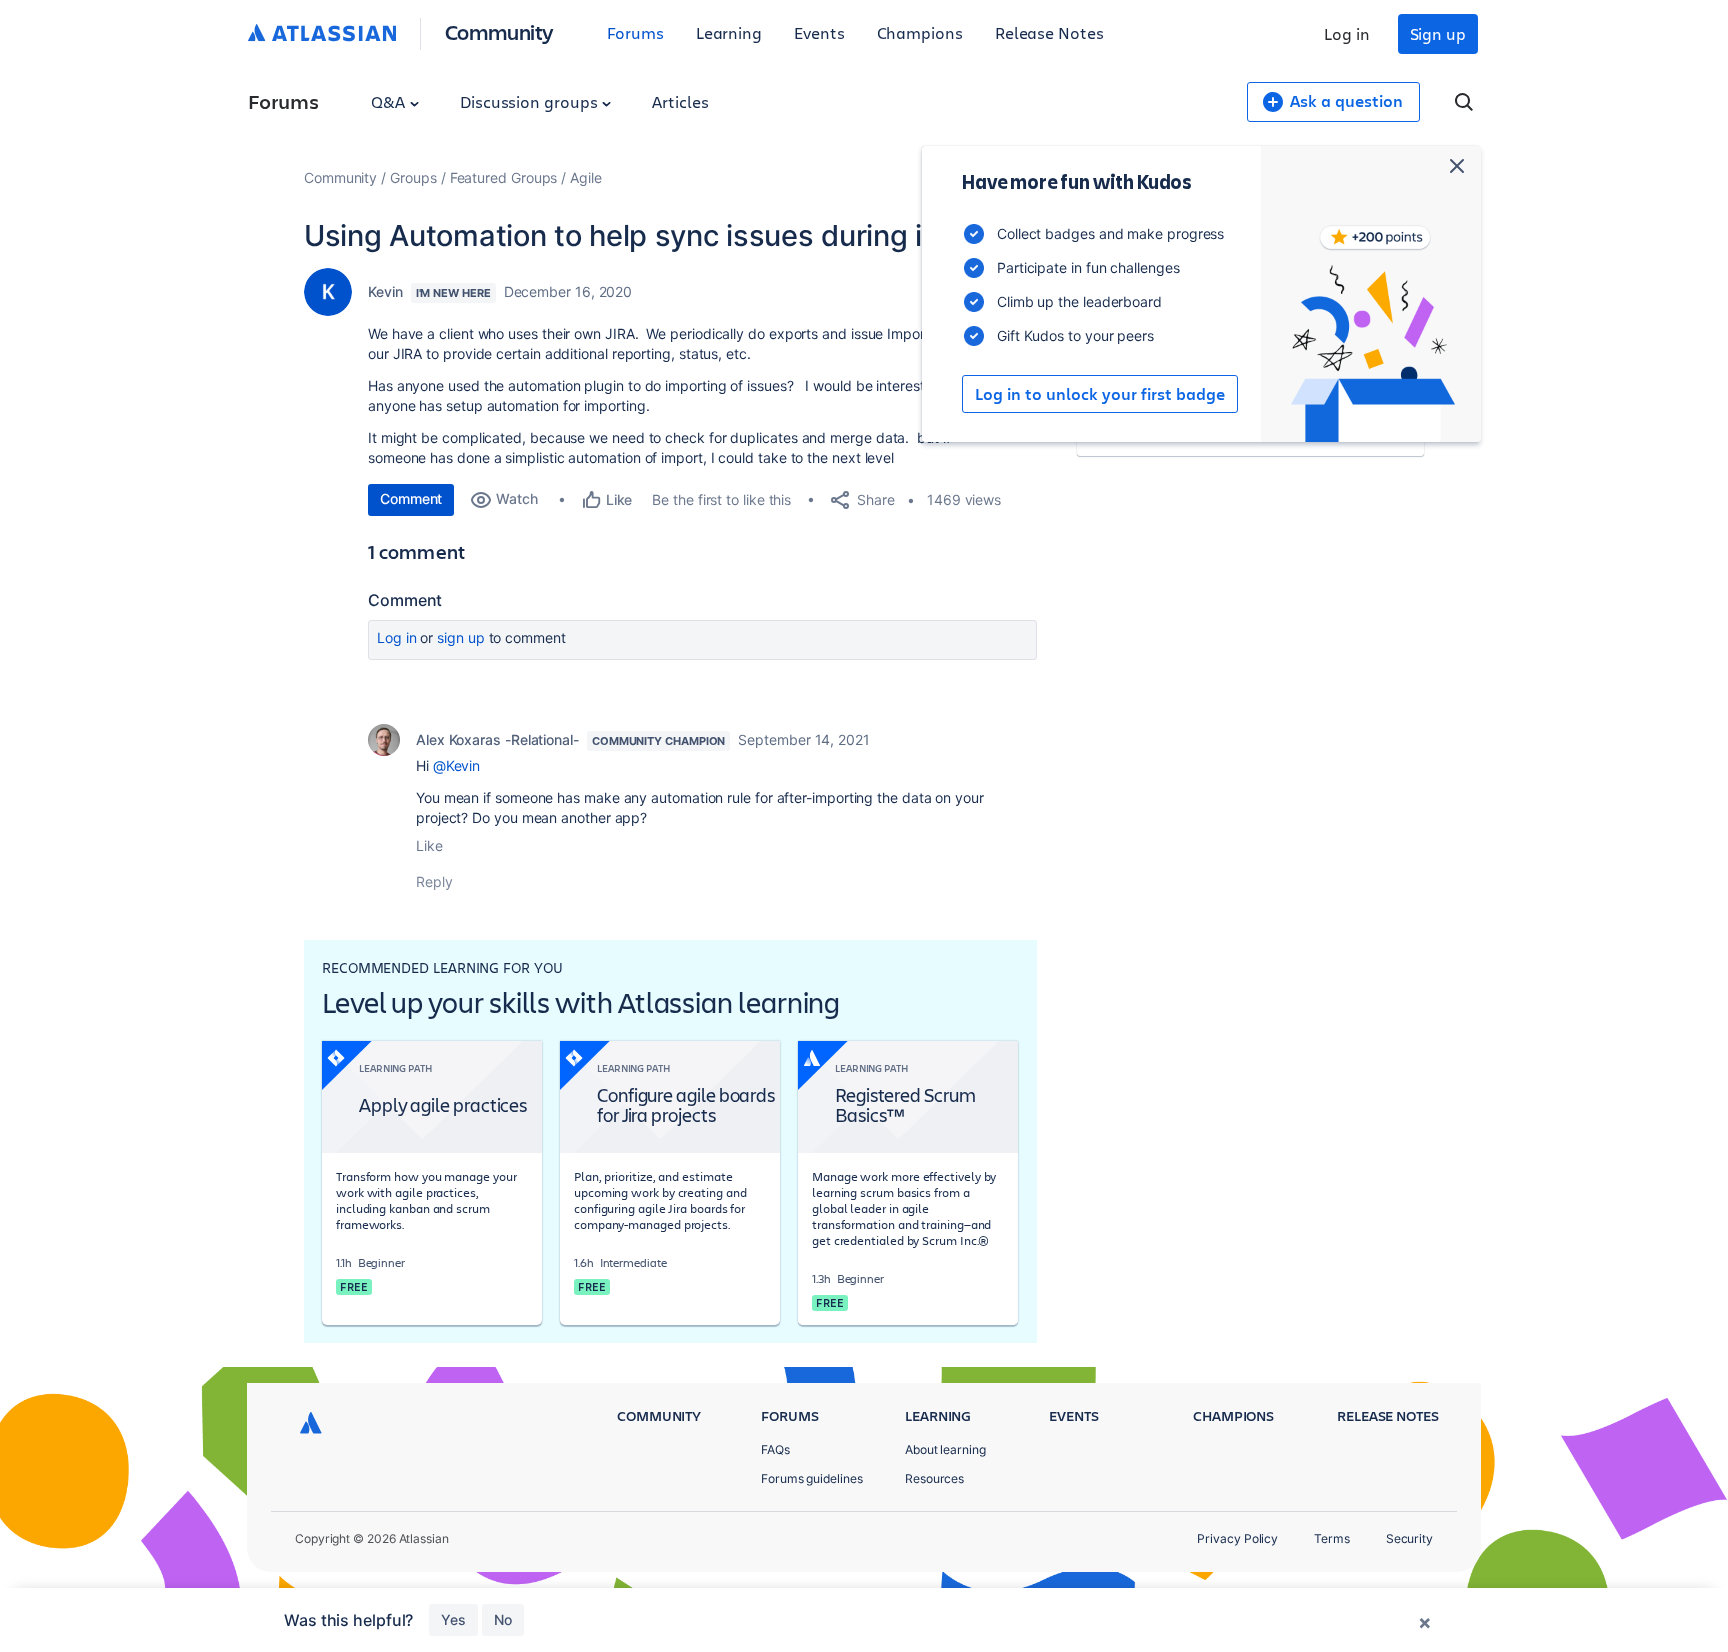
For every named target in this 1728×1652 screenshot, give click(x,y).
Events (819, 32)
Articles (680, 101)
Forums (635, 32)
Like (429, 845)
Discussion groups (531, 101)
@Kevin (457, 765)
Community (499, 31)
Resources (934, 1478)
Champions (920, 32)
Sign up (1438, 33)
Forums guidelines (812, 1478)
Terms (1332, 1538)
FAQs (775, 1449)
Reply (434, 881)
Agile (586, 177)
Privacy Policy (1237, 1538)
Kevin (385, 291)
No (503, 1619)
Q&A (390, 101)
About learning (945, 1449)
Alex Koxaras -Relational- (497, 739)
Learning (729, 32)
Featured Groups (504, 177)
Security (1409, 1538)
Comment (411, 498)
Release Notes (1049, 32)
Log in (1347, 33)
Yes (453, 1619)
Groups (413, 177)
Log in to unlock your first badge (1100, 394)
